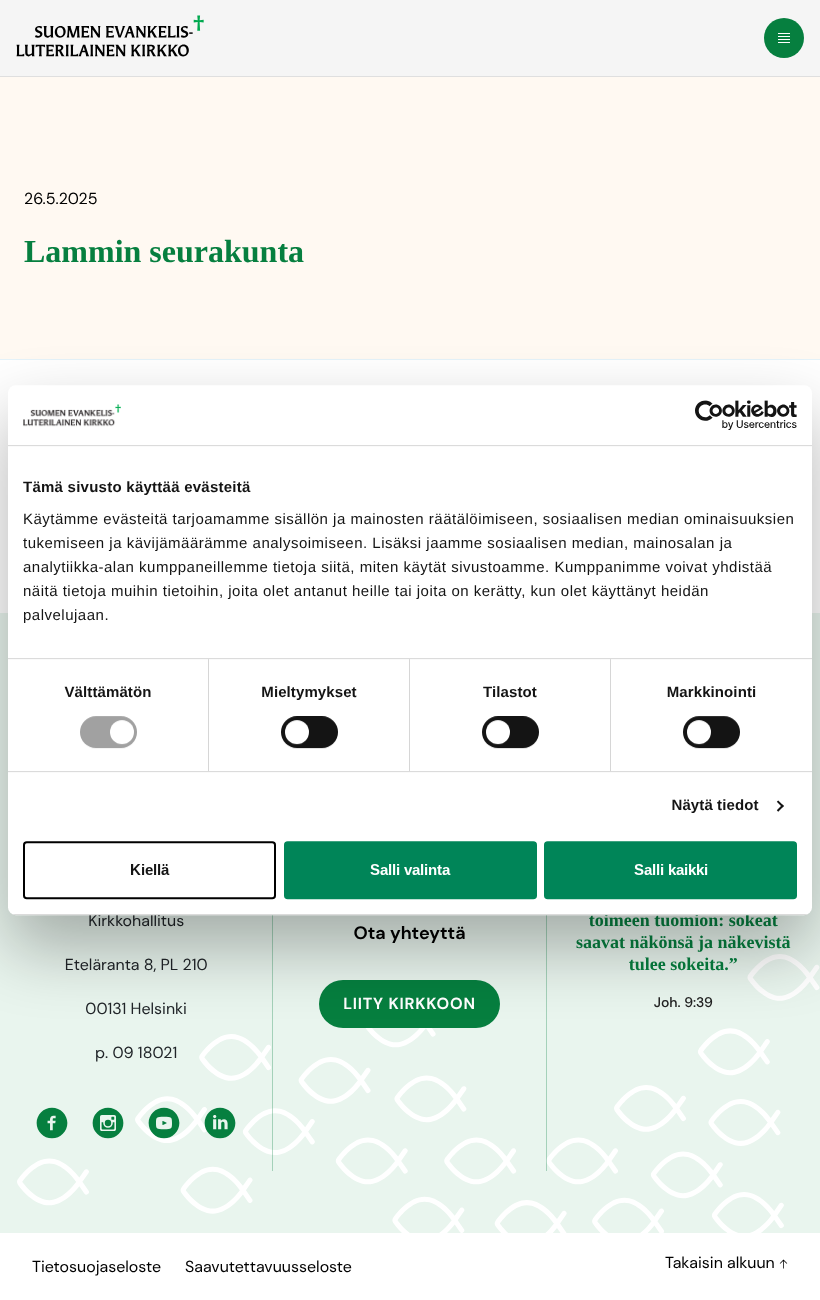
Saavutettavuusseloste (268, 1266)
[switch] (309, 732)
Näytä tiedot (715, 805)
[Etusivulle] (110, 36)
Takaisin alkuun (722, 1262)
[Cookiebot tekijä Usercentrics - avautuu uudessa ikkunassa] (709, 415)
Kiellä (149, 869)
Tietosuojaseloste (96, 1266)
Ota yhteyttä (409, 933)
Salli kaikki (671, 869)
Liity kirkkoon (409, 1003)
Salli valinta (410, 869)
